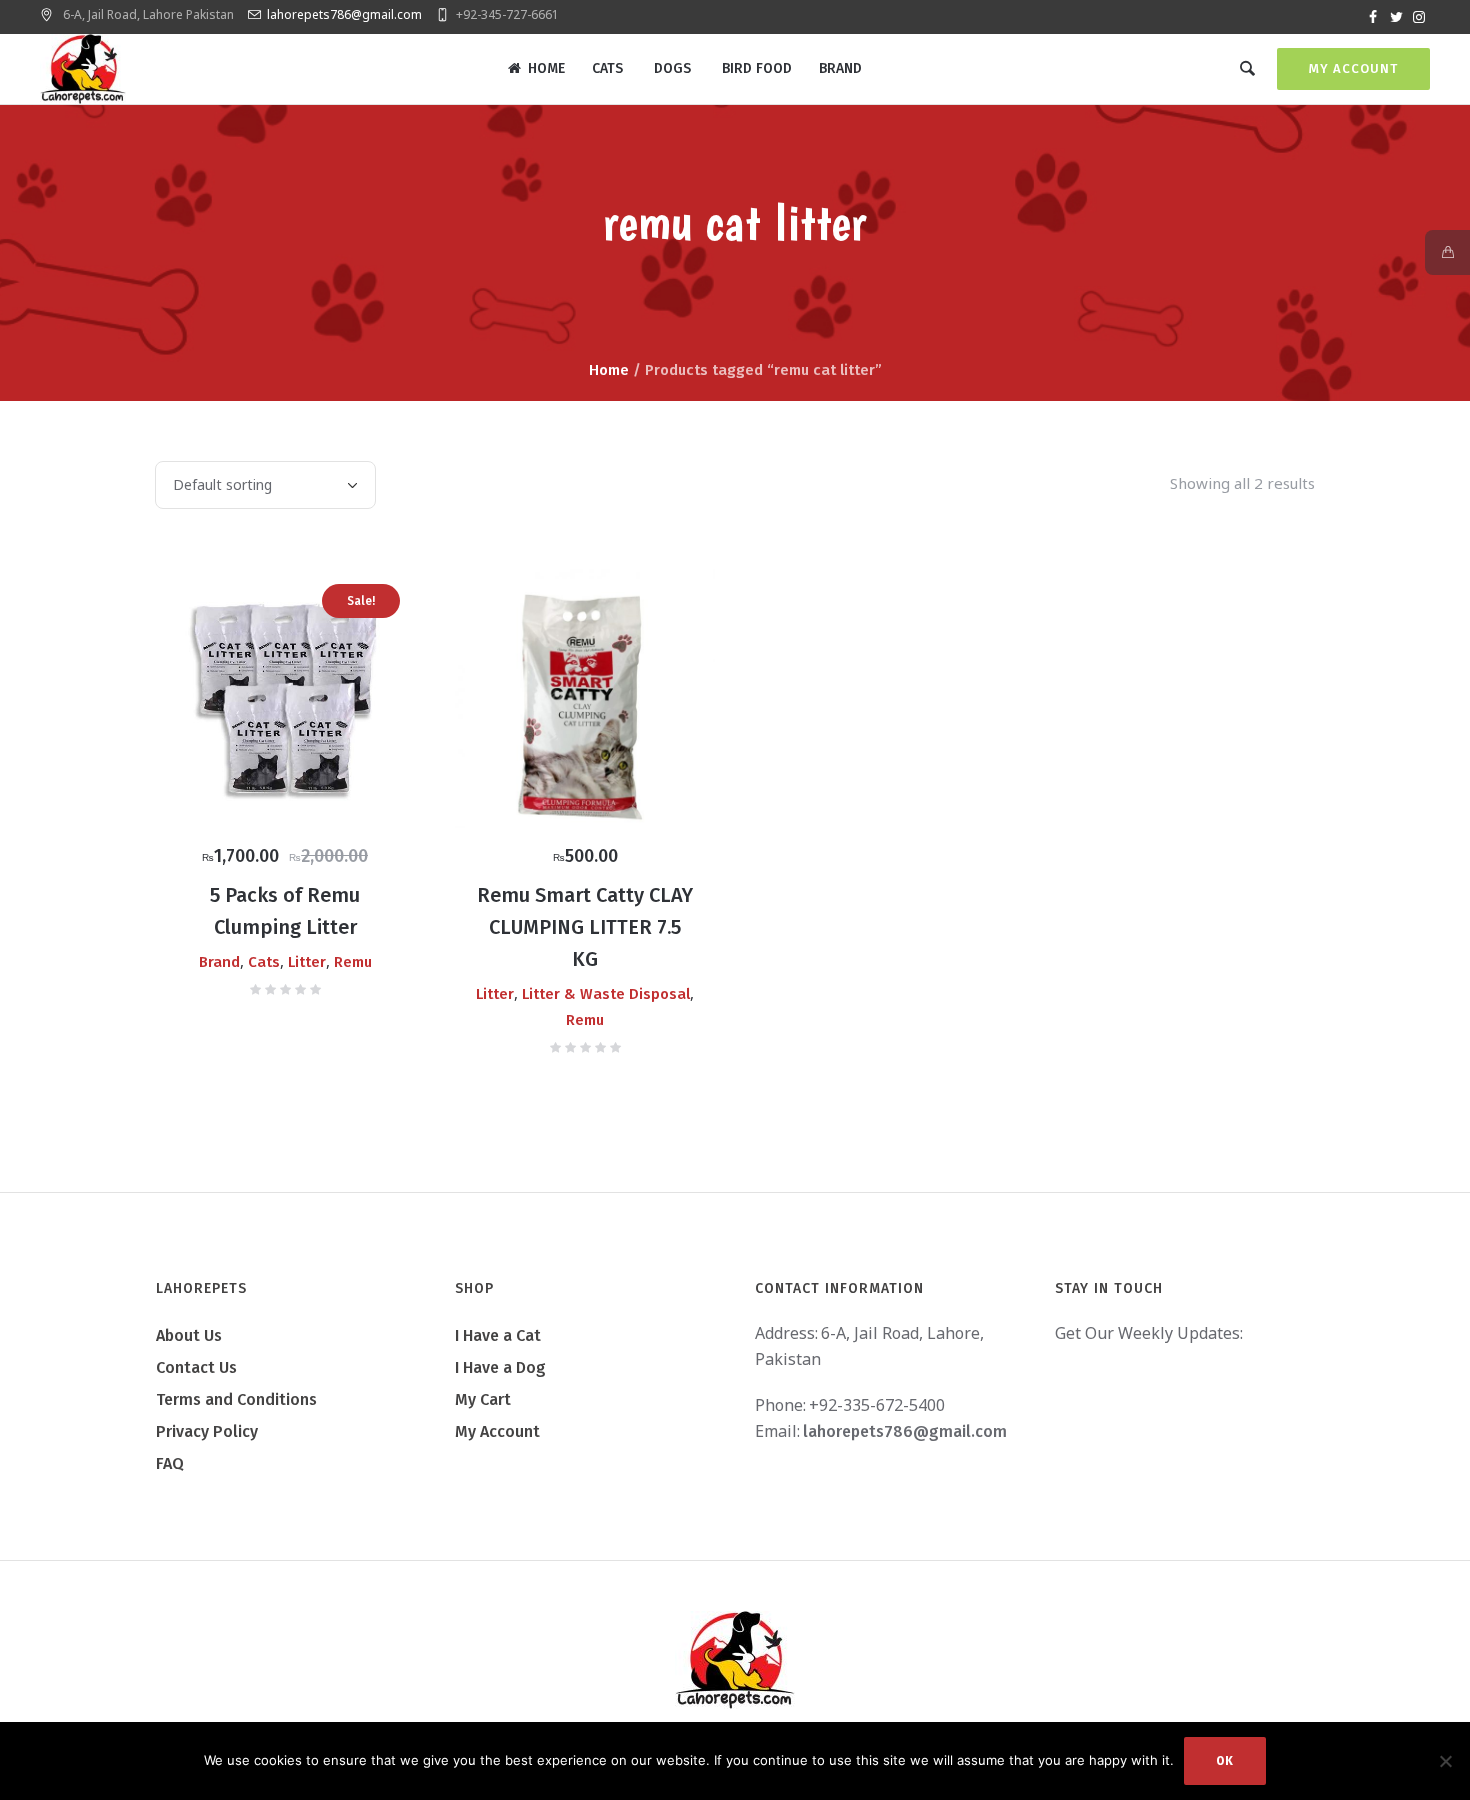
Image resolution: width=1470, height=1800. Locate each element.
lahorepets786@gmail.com (344, 14)
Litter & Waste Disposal (606, 994)
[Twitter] (1396, 17)
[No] (1445, 1761)
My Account (1353, 68)
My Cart (483, 1399)
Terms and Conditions (236, 1399)
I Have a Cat (498, 1335)
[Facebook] (1373, 17)
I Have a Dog (500, 1367)
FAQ (170, 1463)
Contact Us (196, 1367)
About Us (189, 1335)
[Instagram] (1419, 17)
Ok (1225, 1761)
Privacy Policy (207, 1431)
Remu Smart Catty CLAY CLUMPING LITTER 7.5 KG (585, 927)
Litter (307, 962)
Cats (264, 962)
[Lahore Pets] (735, 1660)
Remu (353, 962)
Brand (219, 962)
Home (609, 370)
